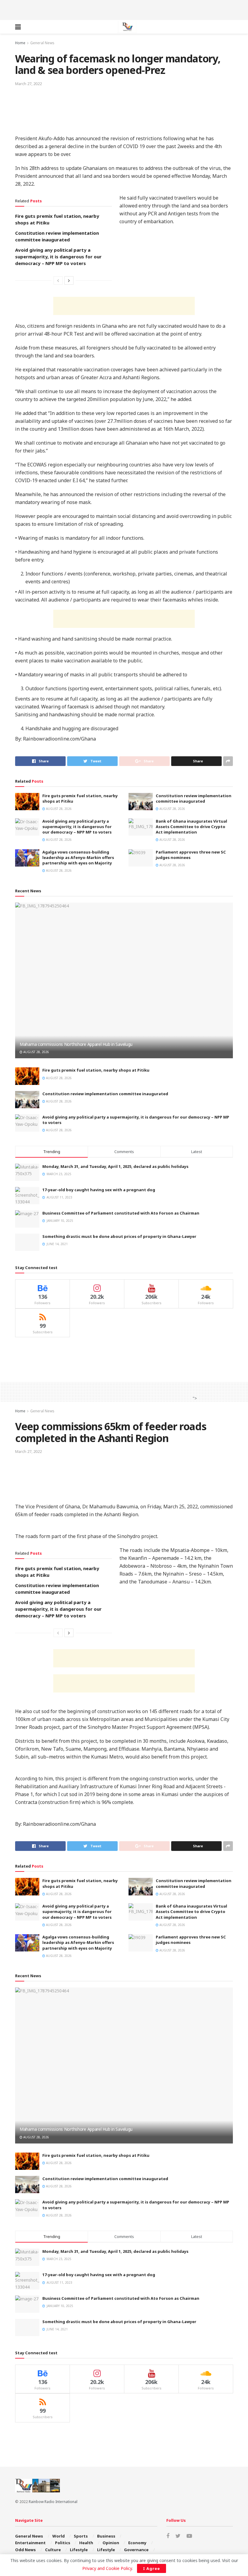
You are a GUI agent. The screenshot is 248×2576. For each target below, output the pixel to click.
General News (42, 43)
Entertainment (30, 2543)
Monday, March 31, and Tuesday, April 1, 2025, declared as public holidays (115, 1166)
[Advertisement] (124, 9)
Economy (137, 2543)
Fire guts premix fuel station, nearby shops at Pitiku (96, 1070)
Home (20, 43)
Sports (81, 2536)
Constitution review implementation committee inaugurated (194, 798)
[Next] (69, 280)
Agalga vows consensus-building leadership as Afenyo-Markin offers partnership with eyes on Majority (78, 857)
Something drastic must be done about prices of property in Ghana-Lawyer (119, 1236)
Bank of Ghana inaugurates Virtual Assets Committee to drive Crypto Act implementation (191, 827)
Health (86, 2543)
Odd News (25, 2550)
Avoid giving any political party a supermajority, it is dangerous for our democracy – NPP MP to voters (58, 257)
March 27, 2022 (28, 84)
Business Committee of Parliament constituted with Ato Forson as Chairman (121, 1213)
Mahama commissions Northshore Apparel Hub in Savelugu (76, 1044)
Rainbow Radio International (53, 2502)
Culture (53, 2550)
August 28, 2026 (58, 809)
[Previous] (58, 280)
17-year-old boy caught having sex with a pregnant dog (99, 1190)
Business (106, 2536)
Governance (136, 2550)
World (59, 2536)
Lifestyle (79, 2550)
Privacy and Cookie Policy (107, 2568)
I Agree (152, 2568)
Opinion (111, 2543)
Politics (63, 2543)
